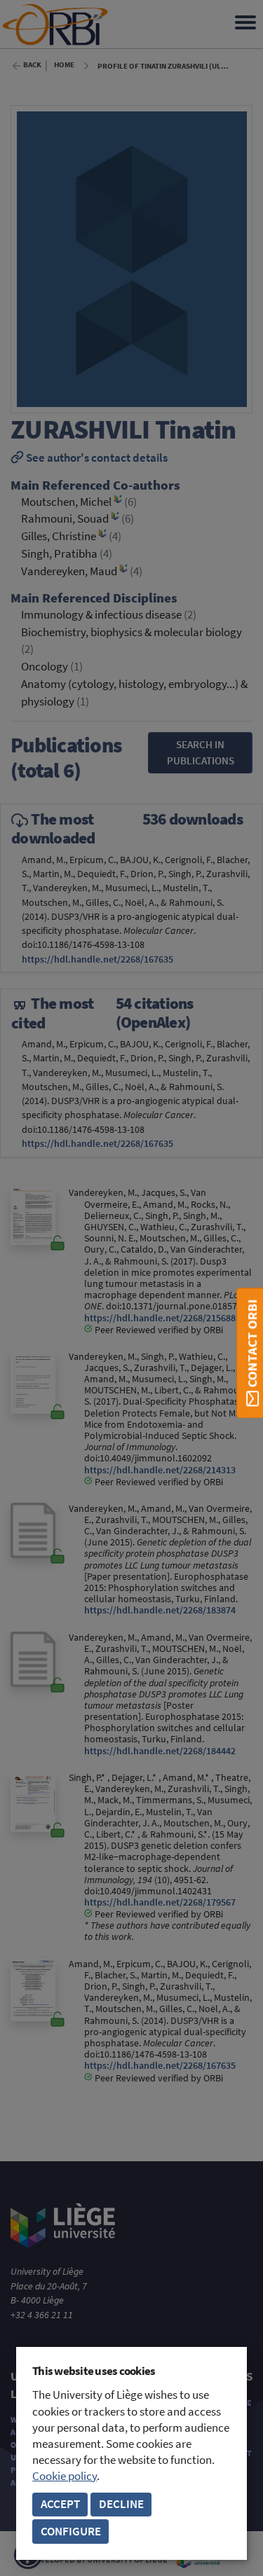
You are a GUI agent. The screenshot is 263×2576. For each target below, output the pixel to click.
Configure (71, 2532)
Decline (121, 2504)
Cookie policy (65, 2476)
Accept (60, 2504)
